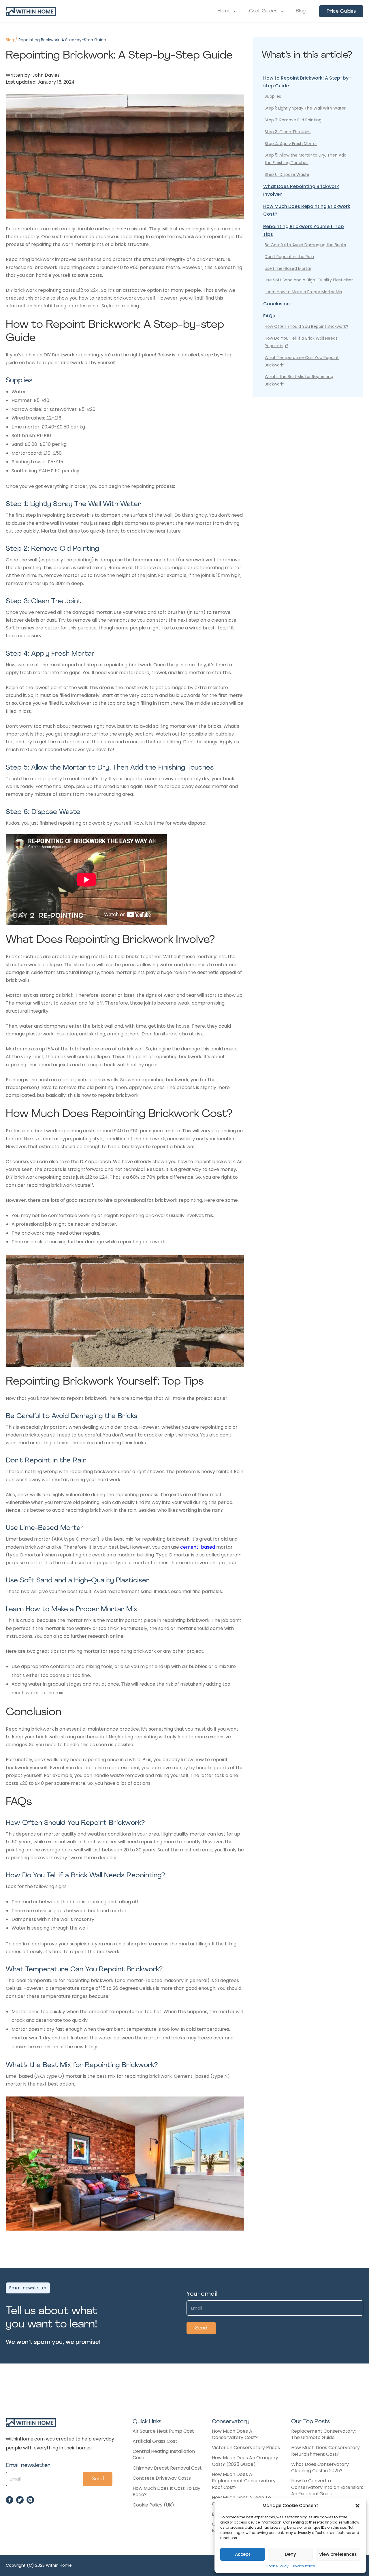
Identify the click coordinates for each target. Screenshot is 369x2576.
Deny (290, 2554)
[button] (357, 2506)
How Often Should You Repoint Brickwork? (306, 326)
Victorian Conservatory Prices (246, 2448)
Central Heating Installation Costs (164, 2455)
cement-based (198, 1547)
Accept (243, 2554)
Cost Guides (263, 11)
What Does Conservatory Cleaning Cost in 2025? (320, 2468)
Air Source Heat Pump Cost (163, 2431)
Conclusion (276, 304)
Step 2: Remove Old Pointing (293, 120)
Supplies (273, 96)
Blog (301, 11)
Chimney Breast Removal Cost (167, 2468)
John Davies (45, 75)
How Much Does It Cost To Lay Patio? (166, 2492)
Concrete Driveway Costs (162, 2478)
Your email (202, 2294)
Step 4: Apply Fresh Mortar (291, 144)
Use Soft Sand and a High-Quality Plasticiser (309, 280)
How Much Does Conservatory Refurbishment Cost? (325, 2451)
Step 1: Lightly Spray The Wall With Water (305, 108)
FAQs (269, 316)
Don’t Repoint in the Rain (289, 257)
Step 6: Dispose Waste (287, 174)
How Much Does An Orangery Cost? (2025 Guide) (245, 2461)
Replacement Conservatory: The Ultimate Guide (323, 2434)
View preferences (338, 2554)
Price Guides (341, 11)
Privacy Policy (303, 2566)
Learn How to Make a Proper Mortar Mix (303, 292)
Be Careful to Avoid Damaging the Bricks (305, 245)
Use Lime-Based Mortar (288, 268)
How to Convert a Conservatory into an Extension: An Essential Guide (327, 2487)
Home (224, 11)
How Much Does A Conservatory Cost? (235, 2434)
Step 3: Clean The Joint (288, 132)
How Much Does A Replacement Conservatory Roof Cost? (244, 2481)
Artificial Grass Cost (155, 2441)
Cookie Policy (277, 2566)
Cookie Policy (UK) (153, 2505)
